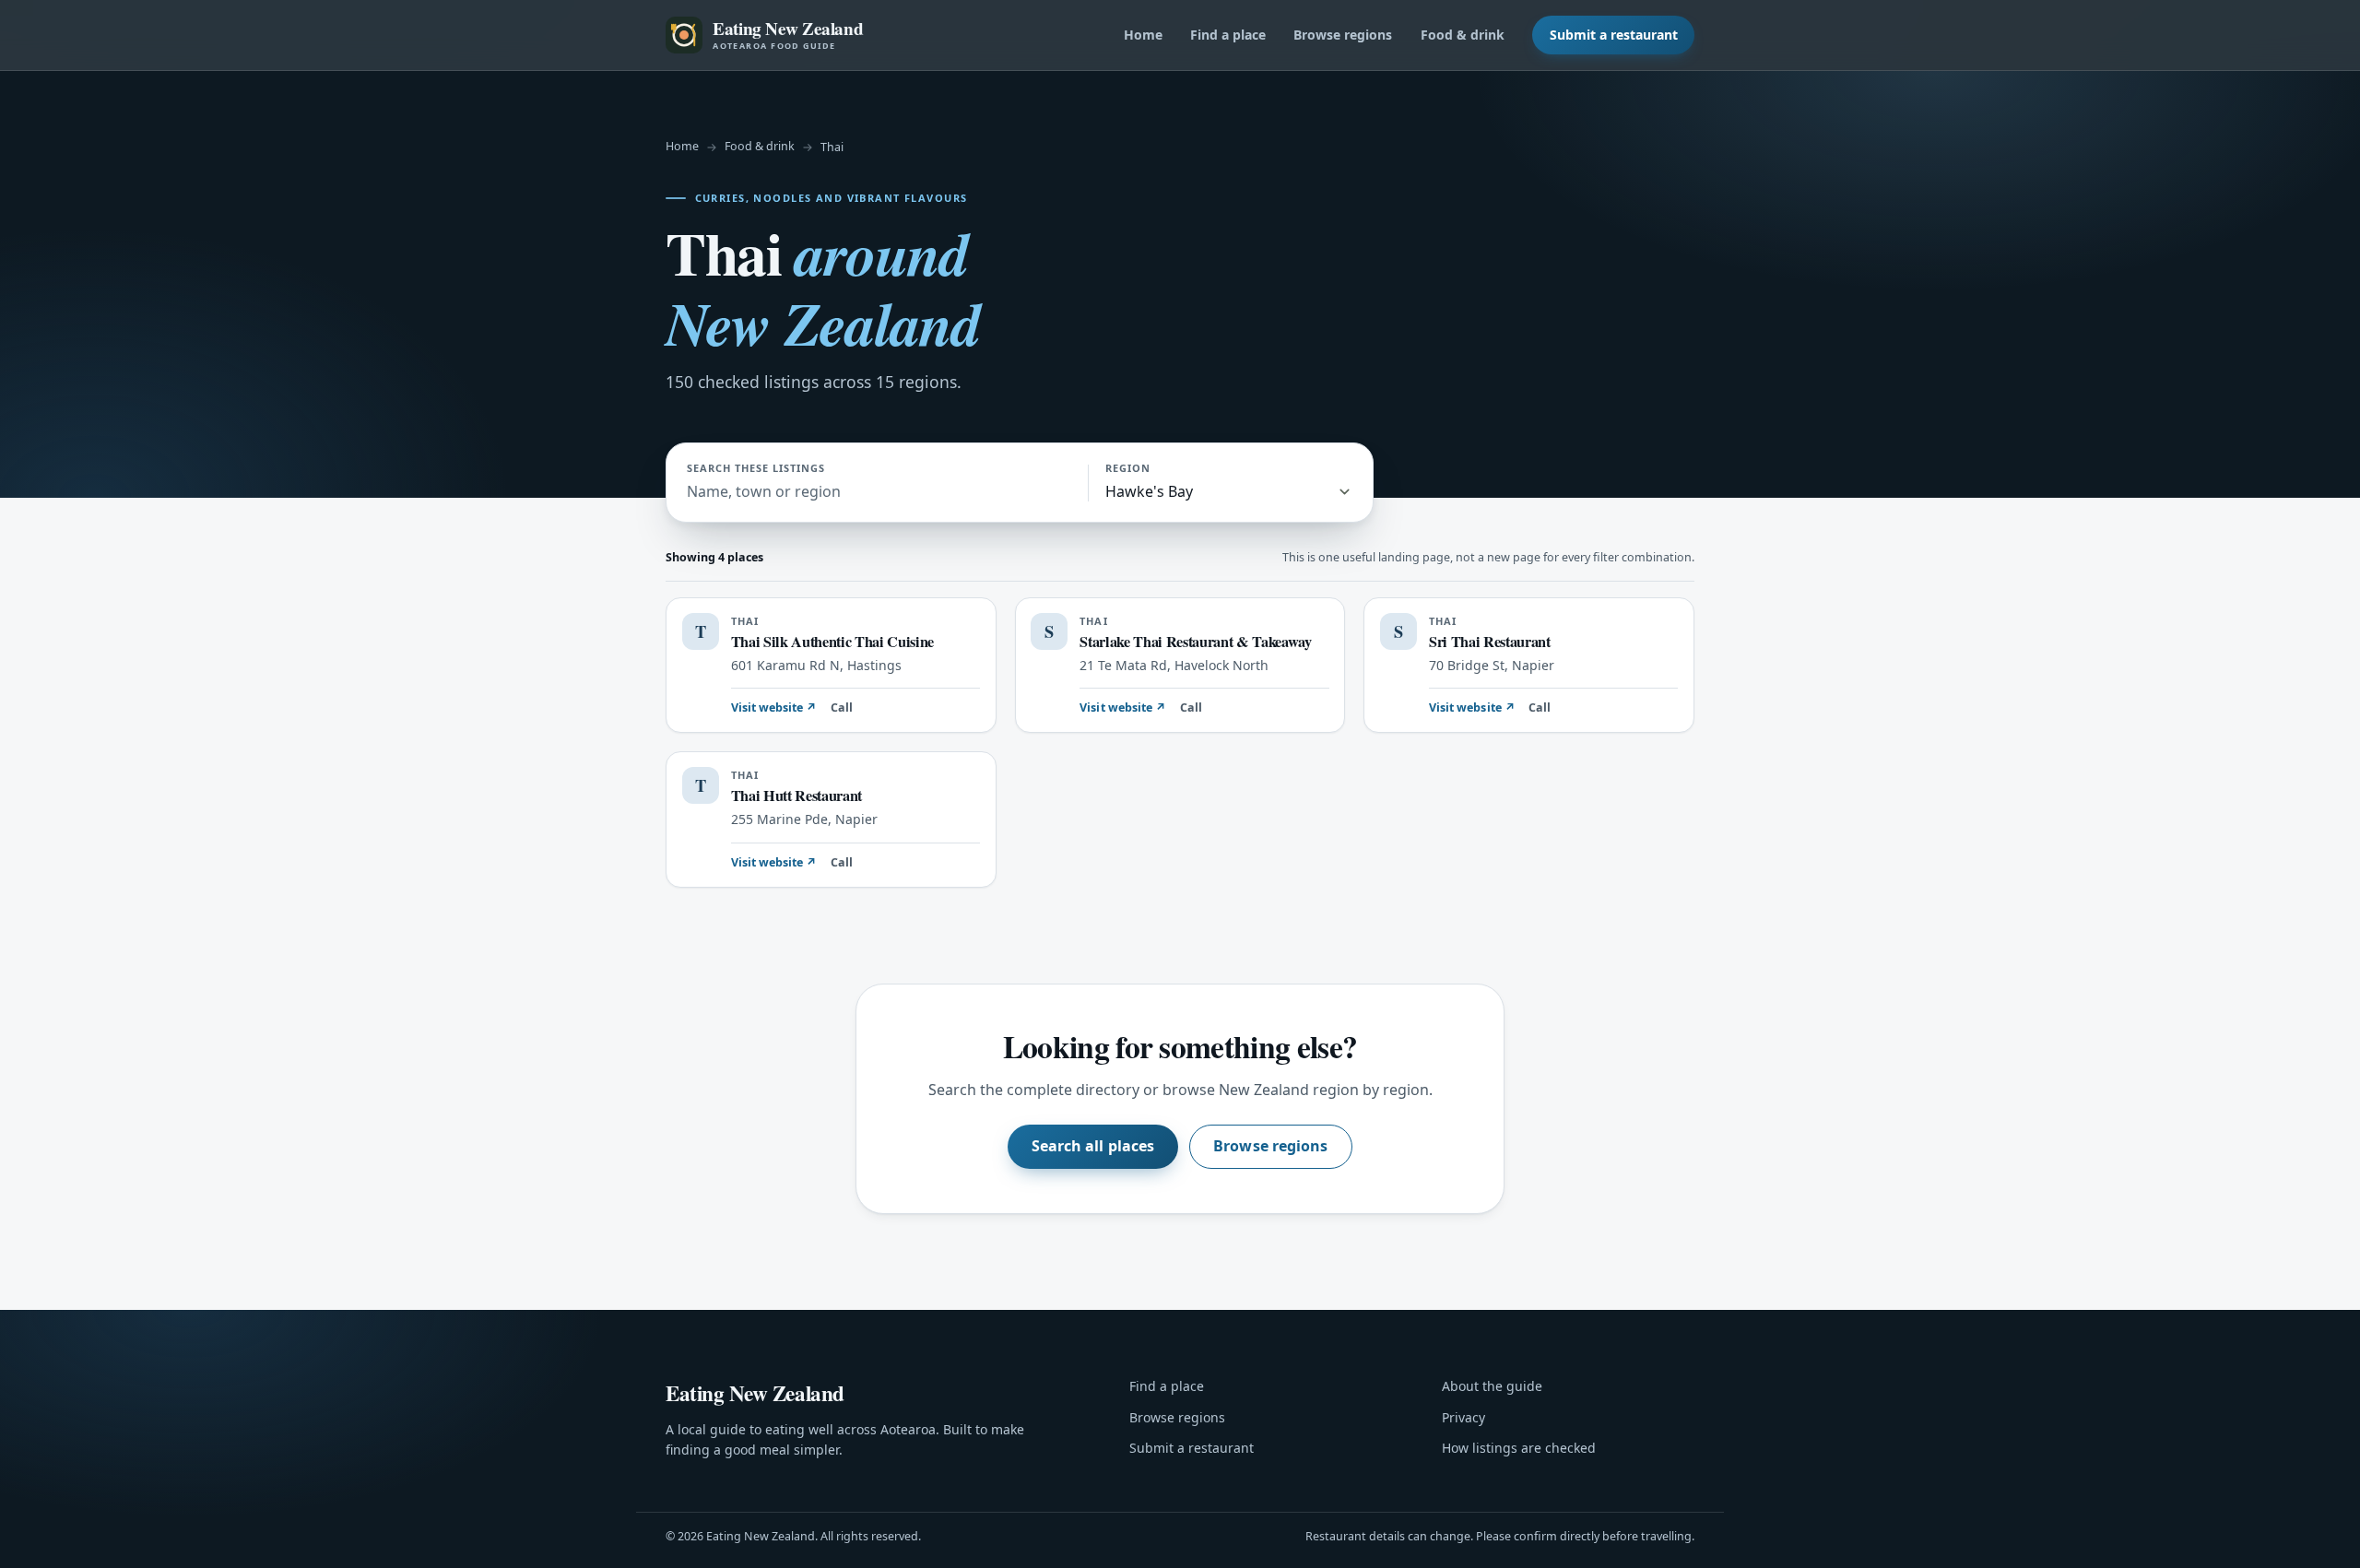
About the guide (1492, 1386)
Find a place (1228, 35)
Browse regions (1343, 35)
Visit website (774, 707)
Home (1143, 35)
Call (842, 707)
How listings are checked (1519, 1448)
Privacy (1463, 1417)
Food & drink (1463, 35)
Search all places (1093, 1146)
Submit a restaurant (1614, 35)
